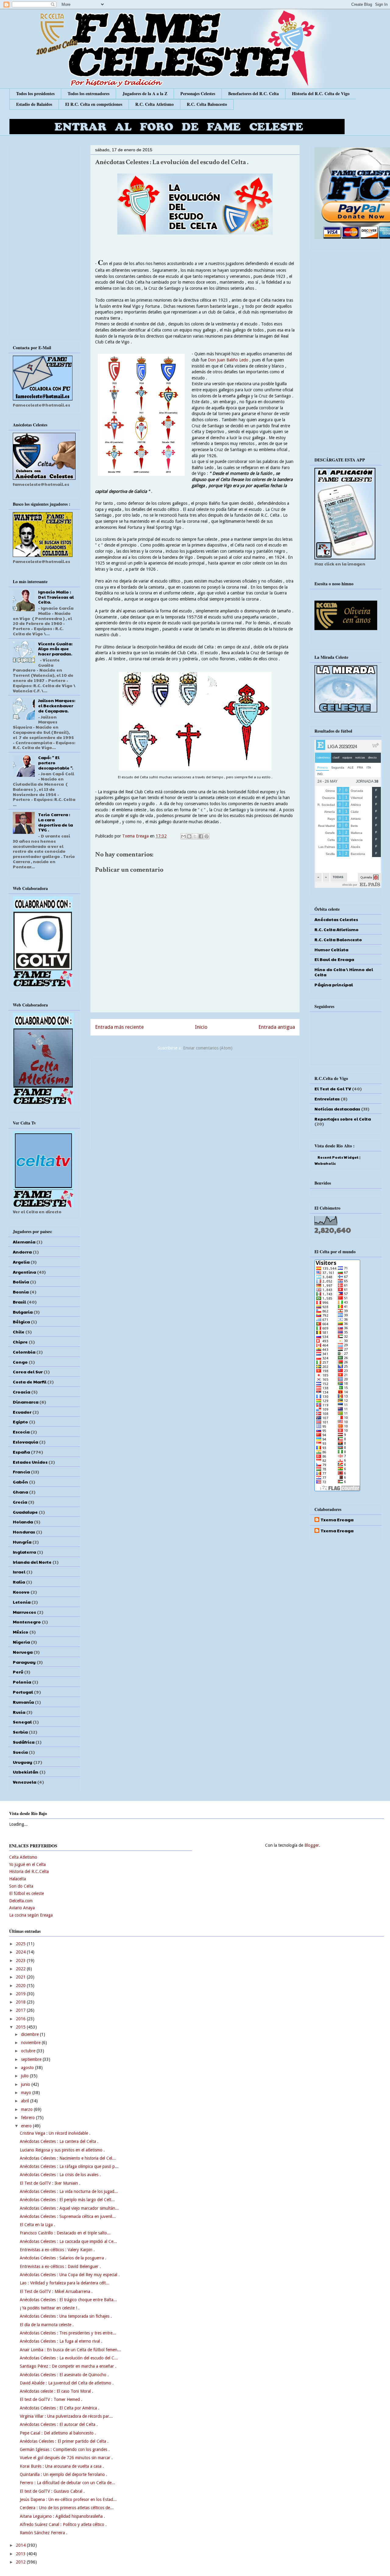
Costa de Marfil (30, 1382)
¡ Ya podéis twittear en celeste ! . (50, 2308)
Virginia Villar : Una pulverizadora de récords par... (66, 2416)
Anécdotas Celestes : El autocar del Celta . (59, 2424)
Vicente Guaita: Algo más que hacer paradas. (55, 649)
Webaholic (325, 1163)
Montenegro (27, 1622)
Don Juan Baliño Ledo (229, 360)
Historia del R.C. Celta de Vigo (321, 93)
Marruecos (24, 1612)
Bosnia (21, 1292)
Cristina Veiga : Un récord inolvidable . (55, 2133)
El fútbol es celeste (27, 1893)
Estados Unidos (30, 1462)
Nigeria (21, 1642)
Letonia (22, 1602)
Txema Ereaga (136, 836)
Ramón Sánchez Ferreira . (44, 2533)
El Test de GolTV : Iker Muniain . (50, 2183)
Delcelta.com (21, 1901)
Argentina (24, 1272)
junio (26, 2084)
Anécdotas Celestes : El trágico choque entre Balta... (68, 2300)
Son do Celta (21, 1886)
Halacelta (18, 1879)
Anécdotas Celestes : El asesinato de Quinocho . (64, 2375)
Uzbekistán (26, 1772)
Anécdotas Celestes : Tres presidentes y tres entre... (68, 2333)
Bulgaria (23, 1312)
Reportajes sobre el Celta (343, 1119)
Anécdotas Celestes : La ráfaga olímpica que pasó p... (69, 2166)
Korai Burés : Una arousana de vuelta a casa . (62, 2466)
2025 (21, 1944)
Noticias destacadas (337, 1109)
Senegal (22, 1722)
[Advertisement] (195, 1102)
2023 (21, 1961)
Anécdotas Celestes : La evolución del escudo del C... (69, 2358)
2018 (21, 2002)
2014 (21, 2545)
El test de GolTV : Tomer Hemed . (51, 2399)
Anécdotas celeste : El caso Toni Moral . (57, 2391)
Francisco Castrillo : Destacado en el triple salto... (65, 2233)
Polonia (22, 1682)
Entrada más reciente (119, 1027)
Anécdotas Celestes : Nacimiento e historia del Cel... (68, 2158)
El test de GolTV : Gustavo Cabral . (52, 2491)
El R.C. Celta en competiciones (94, 104)
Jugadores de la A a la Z (145, 93)
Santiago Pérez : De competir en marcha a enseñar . (68, 2366)
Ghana (20, 1492)
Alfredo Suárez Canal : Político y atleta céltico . (63, 2524)
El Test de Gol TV (333, 1089)
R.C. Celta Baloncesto (207, 104)
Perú (18, 1672)
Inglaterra (24, 1552)
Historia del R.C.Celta (29, 1871)
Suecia (20, 1752)
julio (25, 2076)
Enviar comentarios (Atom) (208, 1048)
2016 (21, 2019)
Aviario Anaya (22, 1908)
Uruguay (23, 1762)
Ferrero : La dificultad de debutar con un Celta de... (67, 2483)
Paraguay (24, 1662)
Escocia (21, 1432)
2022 (21, 1969)
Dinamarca (26, 1402)
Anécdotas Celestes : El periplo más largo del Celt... (67, 2200)
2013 (21, 2554)
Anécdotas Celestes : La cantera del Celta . (59, 2141)
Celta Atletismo (23, 1857)
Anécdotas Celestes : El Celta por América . (60, 2408)
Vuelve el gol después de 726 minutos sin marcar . (66, 2458)
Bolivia (21, 1282)
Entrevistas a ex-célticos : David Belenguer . (60, 2266)
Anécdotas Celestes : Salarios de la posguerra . (63, 2258)
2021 (21, 1977)
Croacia (21, 1392)
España (21, 1452)
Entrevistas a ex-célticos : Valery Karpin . (57, 2250)
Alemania (24, 1242)
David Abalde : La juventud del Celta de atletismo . (67, 2383)
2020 (21, 1986)
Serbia (20, 1732)
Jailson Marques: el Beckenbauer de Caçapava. (57, 705)
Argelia (21, 1262)
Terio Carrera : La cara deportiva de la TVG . (55, 822)
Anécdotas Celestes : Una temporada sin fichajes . (66, 2316)
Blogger (312, 1845)
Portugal (23, 1692)
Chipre (20, 1342)
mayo (27, 2093)
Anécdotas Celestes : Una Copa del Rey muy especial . (70, 2275)
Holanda (23, 1522)
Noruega (23, 1652)
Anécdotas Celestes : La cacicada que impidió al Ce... (68, 2241)
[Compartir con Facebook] (201, 836)
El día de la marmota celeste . (47, 2325)
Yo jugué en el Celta (27, 1864)
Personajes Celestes (198, 93)
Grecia (20, 1502)
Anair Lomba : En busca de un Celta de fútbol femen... (70, 2350)
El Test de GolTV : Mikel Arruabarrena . (56, 2291)
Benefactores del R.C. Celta (253, 93)
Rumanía (23, 1702)
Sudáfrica (24, 1742)
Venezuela (25, 1782)
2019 (21, 1994)
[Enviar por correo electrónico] (183, 836)
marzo (27, 2109)
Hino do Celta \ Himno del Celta (344, 972)
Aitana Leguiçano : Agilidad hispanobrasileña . (62, 2516)
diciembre (30, 2034)
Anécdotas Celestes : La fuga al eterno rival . (61, 2341)
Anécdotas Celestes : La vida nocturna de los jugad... (69, 2191)
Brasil (19, 1302)
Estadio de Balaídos (34, 104)
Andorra (22, 1252)
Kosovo (21, 1592)
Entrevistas (327, 1099)
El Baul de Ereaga (334, 959)
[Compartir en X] (195, 836)
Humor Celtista (331, 949)
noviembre (31, 2043)
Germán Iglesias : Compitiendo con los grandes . (65, 2449)
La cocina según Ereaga (31, 1915)
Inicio (201, 1027)
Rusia (19, 1712)
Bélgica (21, 1322)
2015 (21, 2027)
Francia (21, 1472)
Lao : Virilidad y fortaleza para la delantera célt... (65, 2283)
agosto (28, 2068)
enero (27, 2126)
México (21, 1632)
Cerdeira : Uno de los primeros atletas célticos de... (67, 2508)
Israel (19, 1572)
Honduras (24, 1532)
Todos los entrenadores (89, 93)
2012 (21, 2562)
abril (26, 2101)
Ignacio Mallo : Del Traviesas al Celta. (56, 597)
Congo (20, 1362)
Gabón (20, 1482)
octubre (29, 2051)
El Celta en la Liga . (37, 2225)
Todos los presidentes (35, 93)
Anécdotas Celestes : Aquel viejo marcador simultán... (69, 2208)
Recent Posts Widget (338, 1157)
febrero (28, 2118)
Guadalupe (25, 1512)
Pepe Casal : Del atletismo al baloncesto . (58, 2433)
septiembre (32, 2059)
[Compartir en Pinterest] (207, 836)
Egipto (20, 1422)
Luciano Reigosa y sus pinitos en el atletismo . (62, 2150)
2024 (21, 1952)
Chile (19, 1332)
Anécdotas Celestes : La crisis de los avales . (60, 2175)
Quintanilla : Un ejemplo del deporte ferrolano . (64, 2474)
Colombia (24, 1352)
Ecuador (22, 1412)
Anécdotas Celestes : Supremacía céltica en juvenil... (68, 2216)
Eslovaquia (25, 1442)
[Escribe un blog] (189, 836)
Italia (19, 1582)
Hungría (22, 1542)
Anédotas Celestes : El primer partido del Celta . (64, 2441)
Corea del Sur (28, 1372)
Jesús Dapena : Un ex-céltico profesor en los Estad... (68, 2499)
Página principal (334, 985)
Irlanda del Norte (32, 1562)
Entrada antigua (277, 1027)
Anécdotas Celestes (336, 919)
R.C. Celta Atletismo (154, 104)
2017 (21, 2010)
